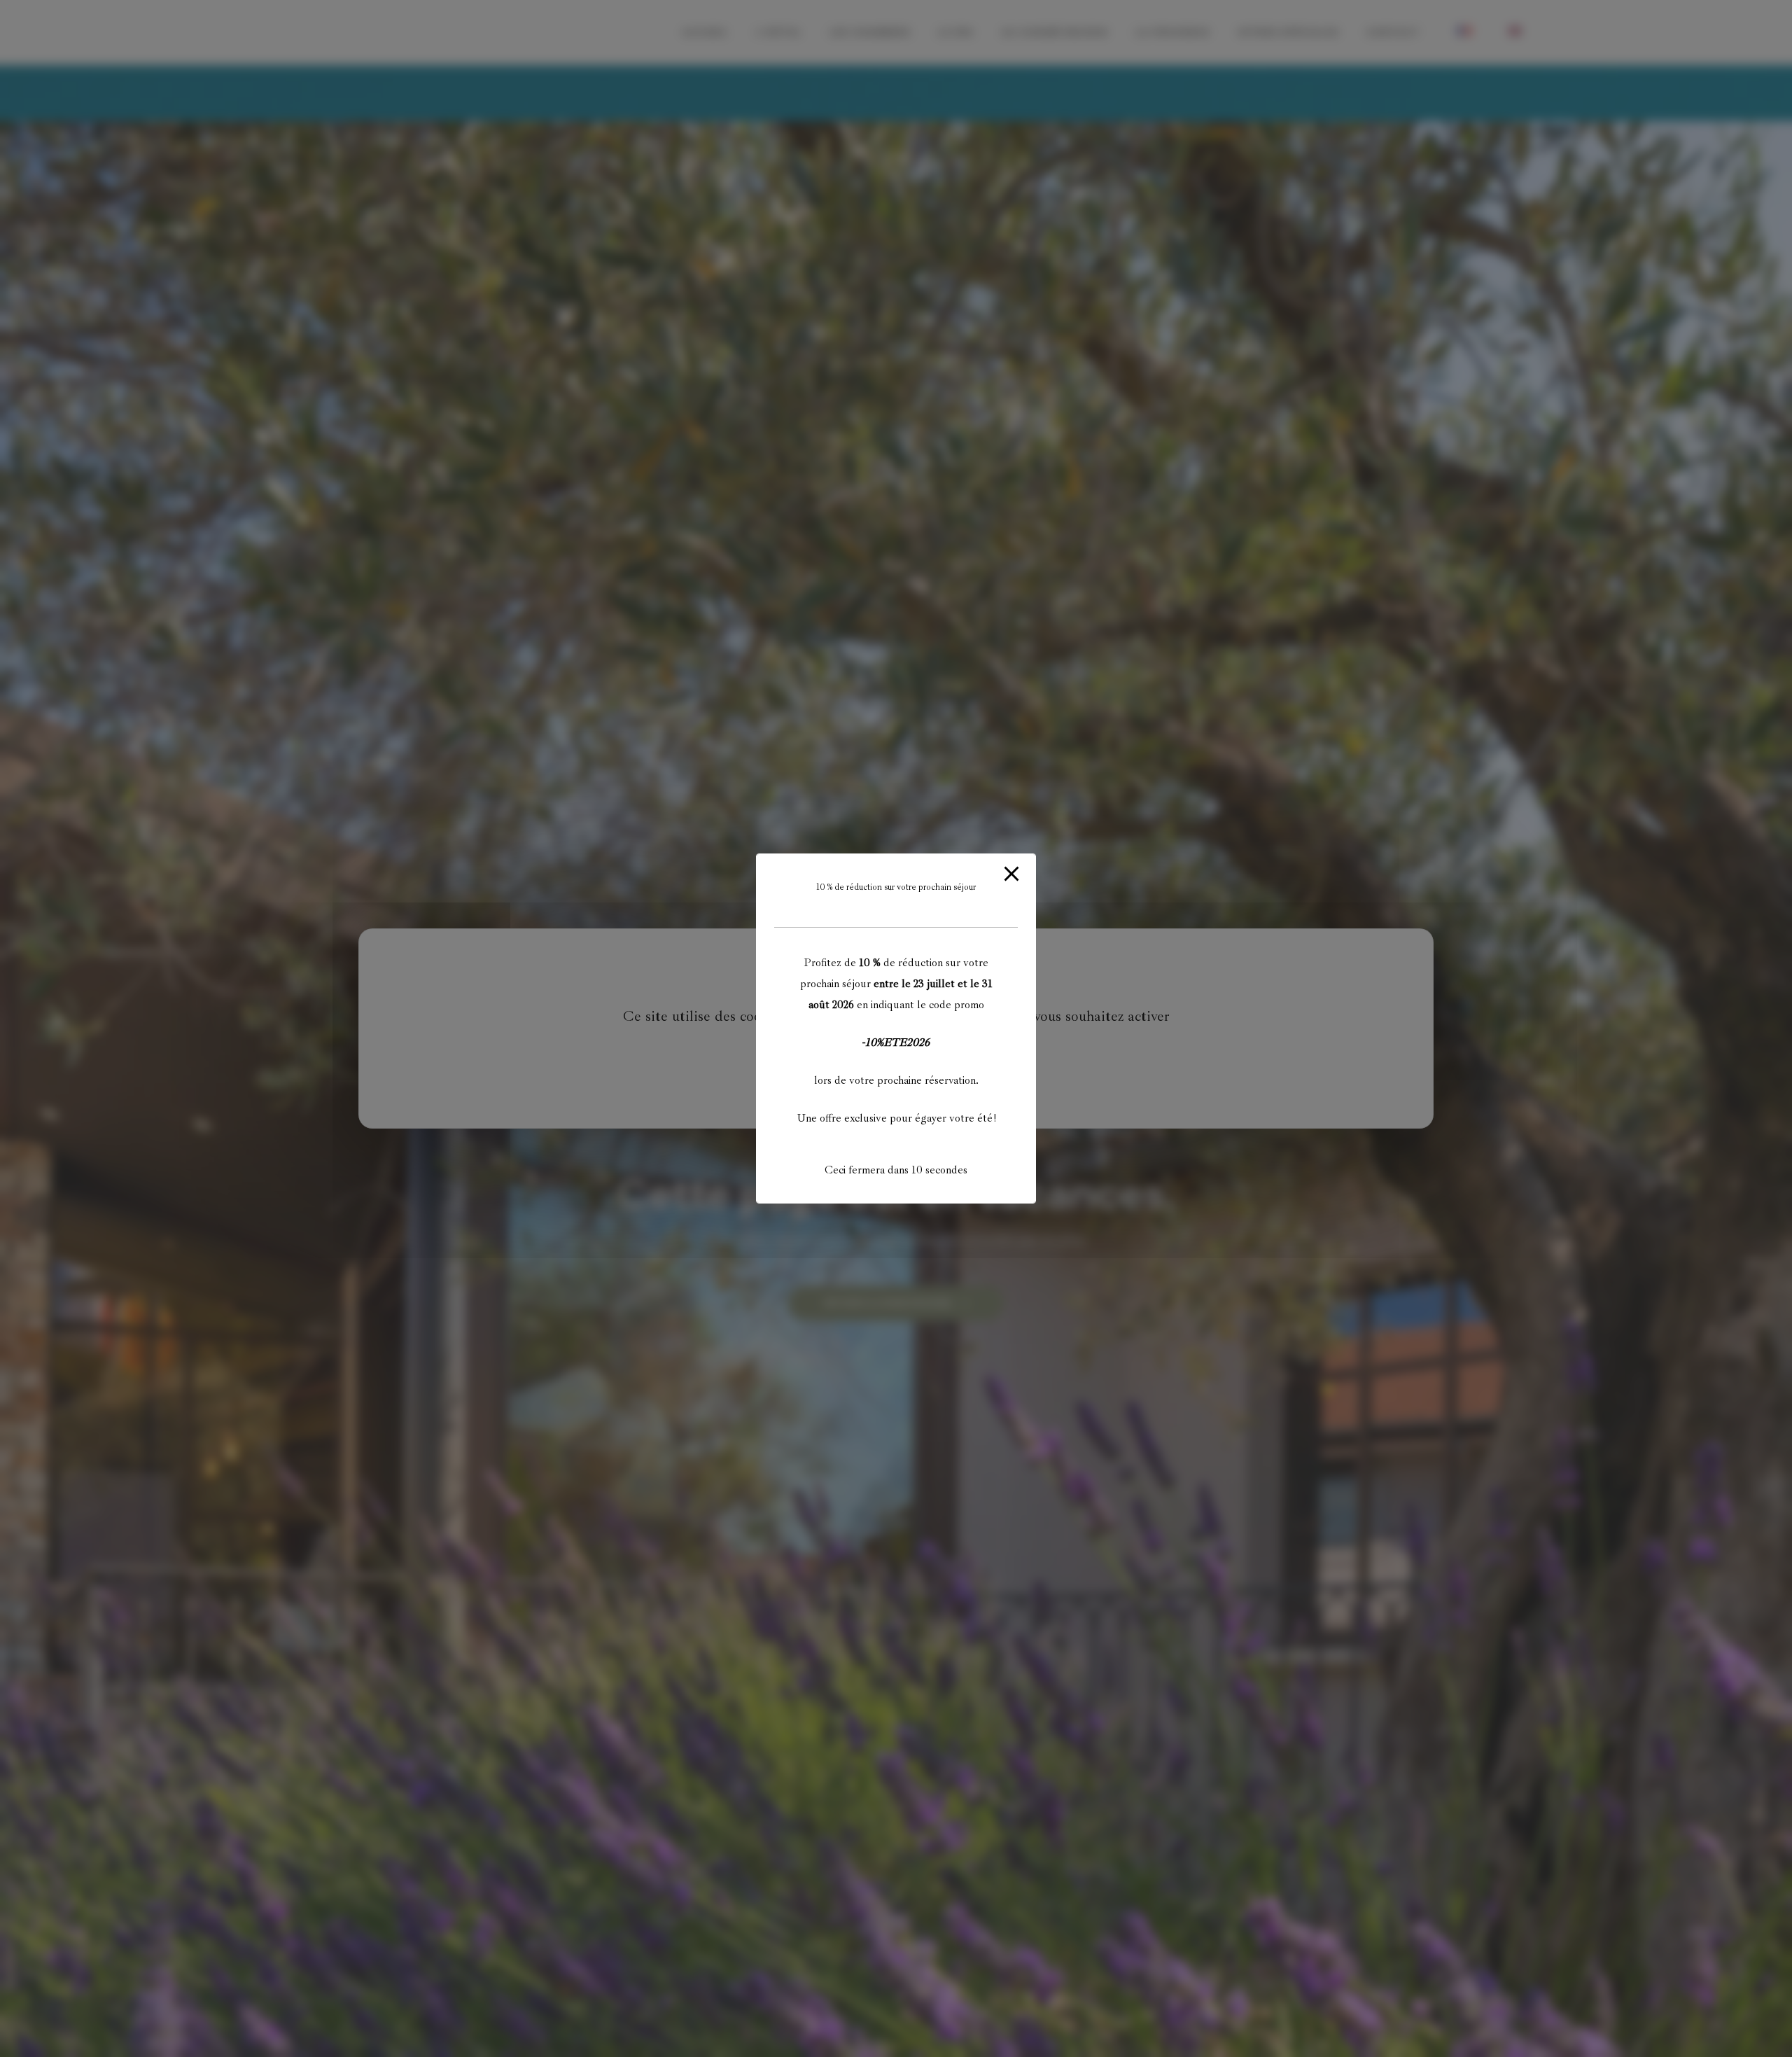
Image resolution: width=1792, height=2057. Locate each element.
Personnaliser (983, 1057)
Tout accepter (816, 1057)
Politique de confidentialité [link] (896, 1092)
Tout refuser (901, 1057)
